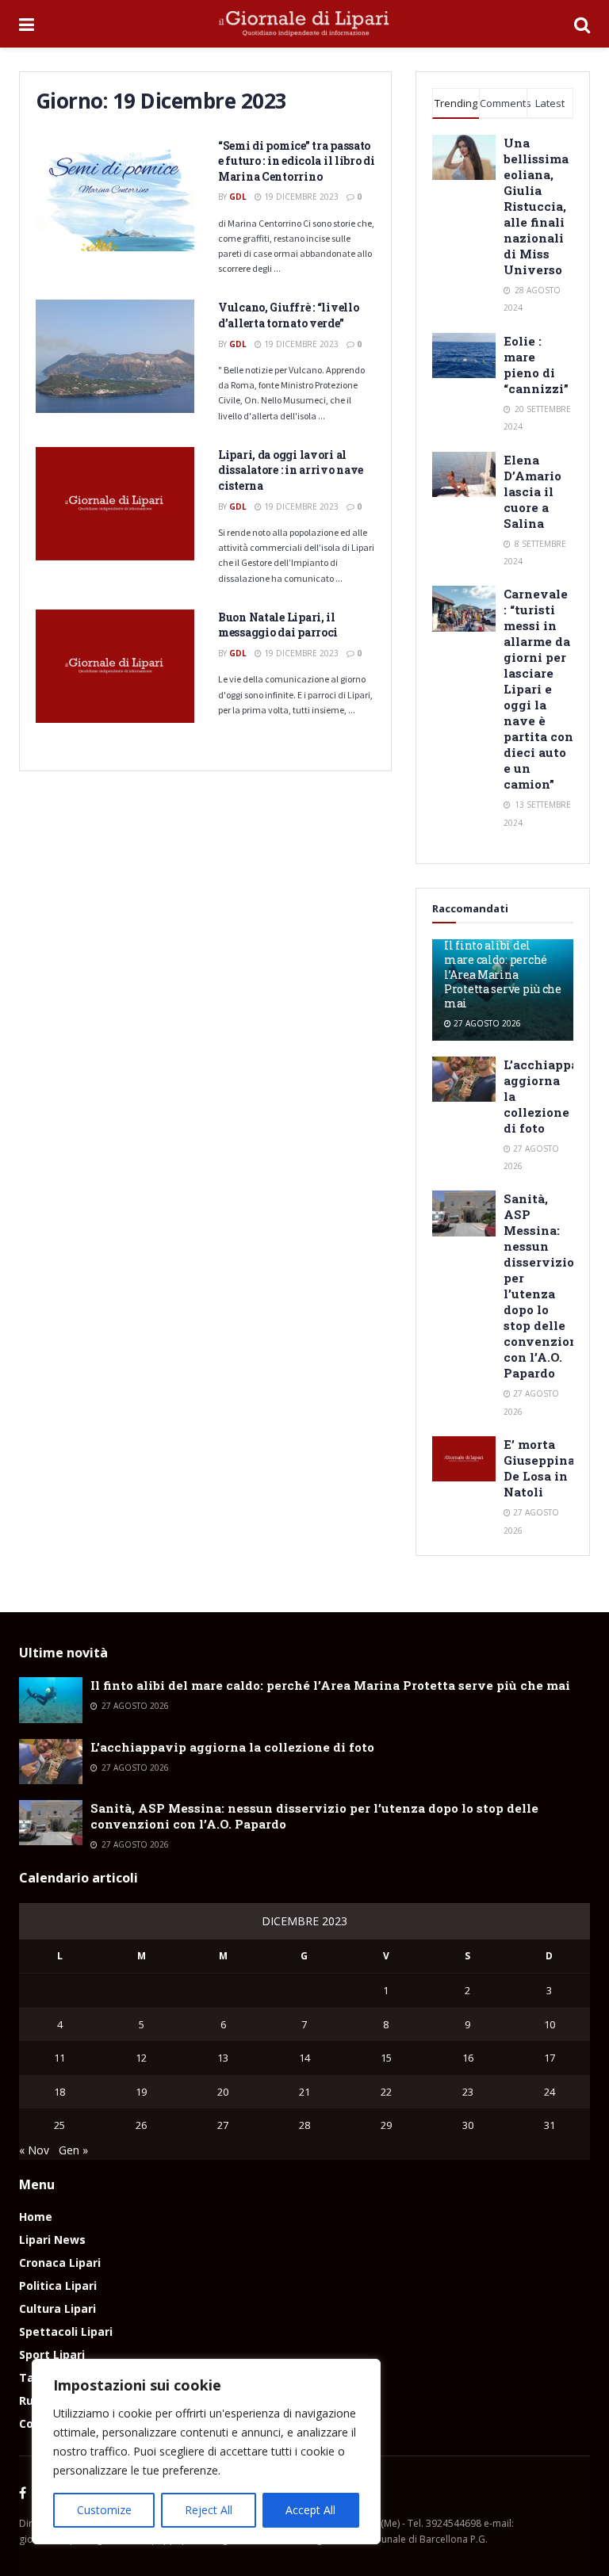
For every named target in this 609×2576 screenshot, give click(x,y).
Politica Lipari (58, 2286)
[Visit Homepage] (304, 24)
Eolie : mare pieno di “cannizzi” (536, 365)
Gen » (73, 2150)
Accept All (310, 2510)
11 (59, 2058)
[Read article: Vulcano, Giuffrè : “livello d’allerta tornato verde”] (115, 356)
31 (550, 2125)
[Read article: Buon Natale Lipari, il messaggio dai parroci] (115, 666)
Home (36, 2217)
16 (468, 2058)
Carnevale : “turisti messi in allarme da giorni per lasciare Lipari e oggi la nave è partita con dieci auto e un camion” (538, 689)
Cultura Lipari (57, 2308)
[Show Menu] (27, 24)
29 (386, 2125)
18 (59, 2092)
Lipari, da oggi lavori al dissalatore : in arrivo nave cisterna (291, 470)
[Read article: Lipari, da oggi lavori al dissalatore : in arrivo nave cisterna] (115, 504)
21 (304, 2092)
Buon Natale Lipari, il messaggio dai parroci (278, 625)
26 (141, 2125)
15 (386, 2058)
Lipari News (52, 2240)
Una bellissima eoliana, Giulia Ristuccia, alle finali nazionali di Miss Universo (536, 206)
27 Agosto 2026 (486, 1023)
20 (223, 2092)
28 (304, 2125)
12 (141, 2058)
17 (550, 2058)
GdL (238, 197)
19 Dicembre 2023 (300, 197)
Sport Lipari (52, 2354)
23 (468, 2092)
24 (550, 2092)
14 (304, 2058)
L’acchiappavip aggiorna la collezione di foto (232, 1747)
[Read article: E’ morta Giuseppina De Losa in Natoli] (464, 1459)
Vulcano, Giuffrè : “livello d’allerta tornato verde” (288, 315)
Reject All (209, 2510)
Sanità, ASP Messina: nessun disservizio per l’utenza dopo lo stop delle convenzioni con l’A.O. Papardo (543, 1286)
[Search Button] (582, 24)
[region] (206, 2452)
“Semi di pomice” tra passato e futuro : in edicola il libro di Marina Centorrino (297, 161)
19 (141, 2092)
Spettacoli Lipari (66, 2331)
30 (468, 2125)
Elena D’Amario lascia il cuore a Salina (532, 491)
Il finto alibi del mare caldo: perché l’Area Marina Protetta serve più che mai (503, 974)
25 (59, 2125)
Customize (104, 2510)
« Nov (34, 2150)
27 (223, 2125)
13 (223, 2058)
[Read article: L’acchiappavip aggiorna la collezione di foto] (464, 1079)
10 (550, 2024)
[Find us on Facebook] (23, 2494)
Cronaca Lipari (60, 2263)
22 (386, 2092)
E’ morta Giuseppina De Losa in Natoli (539, 1468)
